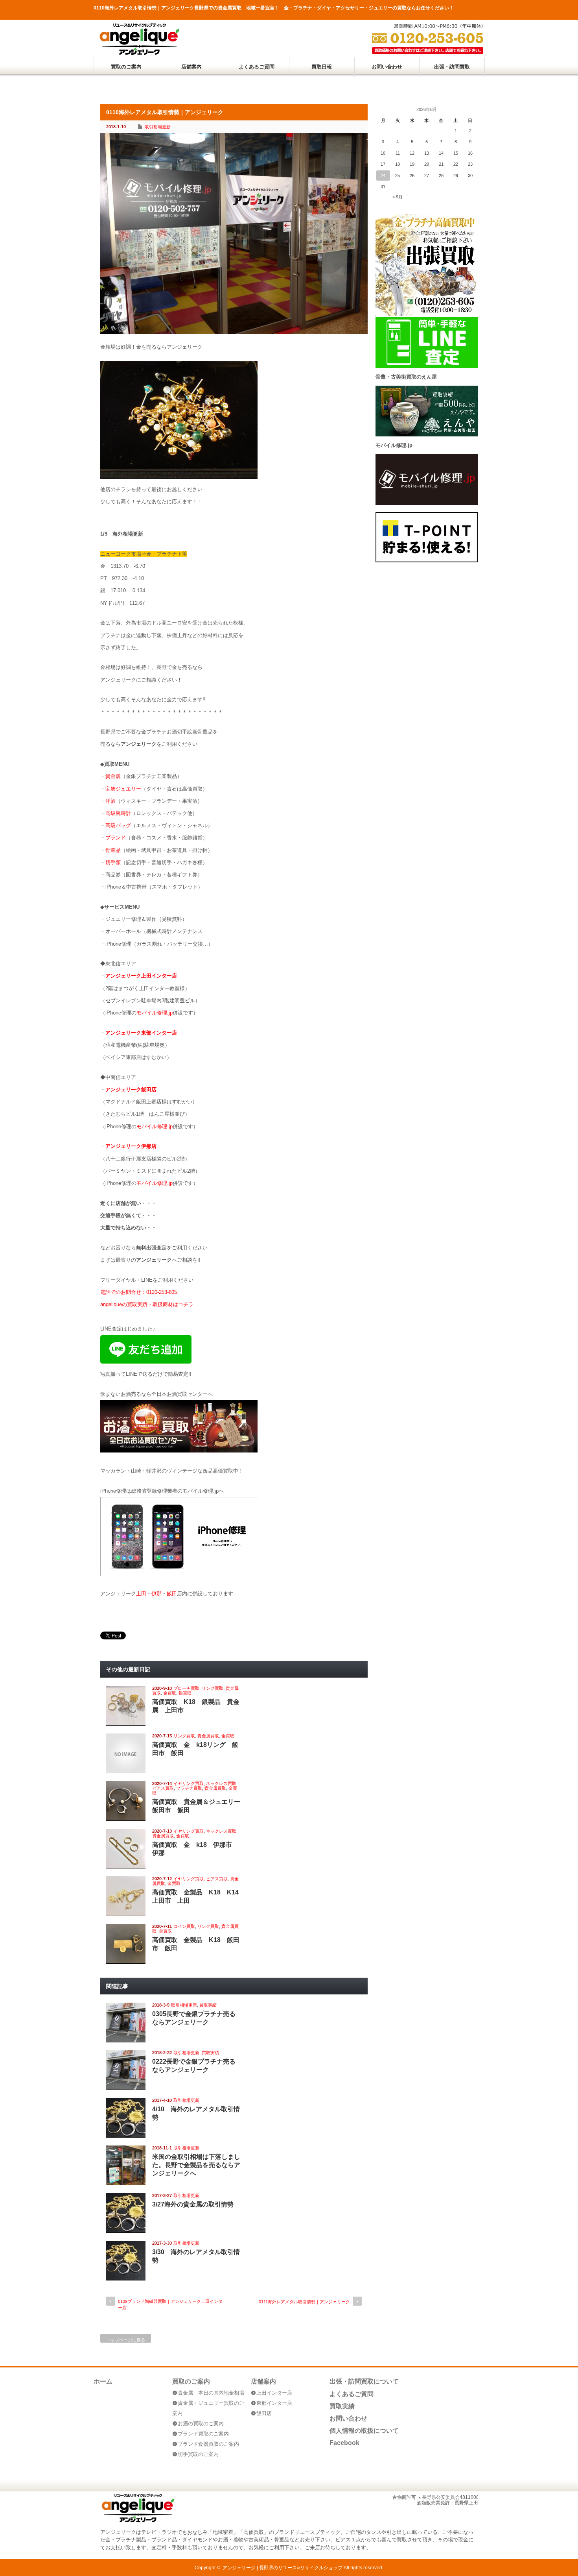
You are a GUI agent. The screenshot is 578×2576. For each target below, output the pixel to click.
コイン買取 (184, 1926)
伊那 (156, 1594)
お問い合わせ (387, 67)
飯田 (172, 1594)
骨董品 (113, 850)
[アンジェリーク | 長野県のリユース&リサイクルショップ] (139, 53)
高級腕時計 (118, 813)
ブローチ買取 (186, 1688)
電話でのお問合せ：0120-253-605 (139, 1292)
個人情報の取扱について (364, 2431)
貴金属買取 (208, 1736)
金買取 (170, 1693)
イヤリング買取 (189, 1783)
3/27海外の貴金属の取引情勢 (193, 2204)
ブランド (116, 838)
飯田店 (264, 2413)
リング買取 (213, 1688)
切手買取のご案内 (198, 2454)
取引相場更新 (158, 127)
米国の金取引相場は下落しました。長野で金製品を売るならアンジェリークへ (196, 2165)
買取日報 (322, 67)
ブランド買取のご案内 (203, 2434)
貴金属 (113, 776)
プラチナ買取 (189, 1788)
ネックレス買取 (221, 1783)
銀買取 (185, 1693)
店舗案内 (191, 67)
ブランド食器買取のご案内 (208, 2444)
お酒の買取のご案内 (201, 2424)
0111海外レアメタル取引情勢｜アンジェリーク (304, 2302)
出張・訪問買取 (452, 67)
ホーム (103, 2381)
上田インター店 (274, 2393)
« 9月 (398, 197)
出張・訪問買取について (364, 2381)
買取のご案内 (126, 67)
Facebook (344, 2443)
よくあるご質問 (257, 67)
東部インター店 (274, 2403)
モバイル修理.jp (155, 1013)
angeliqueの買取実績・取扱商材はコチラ (147, 1304)
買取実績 (208, 2005)
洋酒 (110, 801)
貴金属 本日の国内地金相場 (211, 2393)
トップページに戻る (126, 2340)
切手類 (113, 862)
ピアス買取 (163, 1788)
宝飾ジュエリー (123, 789)
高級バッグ (118, 825)
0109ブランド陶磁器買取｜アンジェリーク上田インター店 (170, 2304)
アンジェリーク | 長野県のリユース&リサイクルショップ (283, 2568)
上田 (141, 1594)
